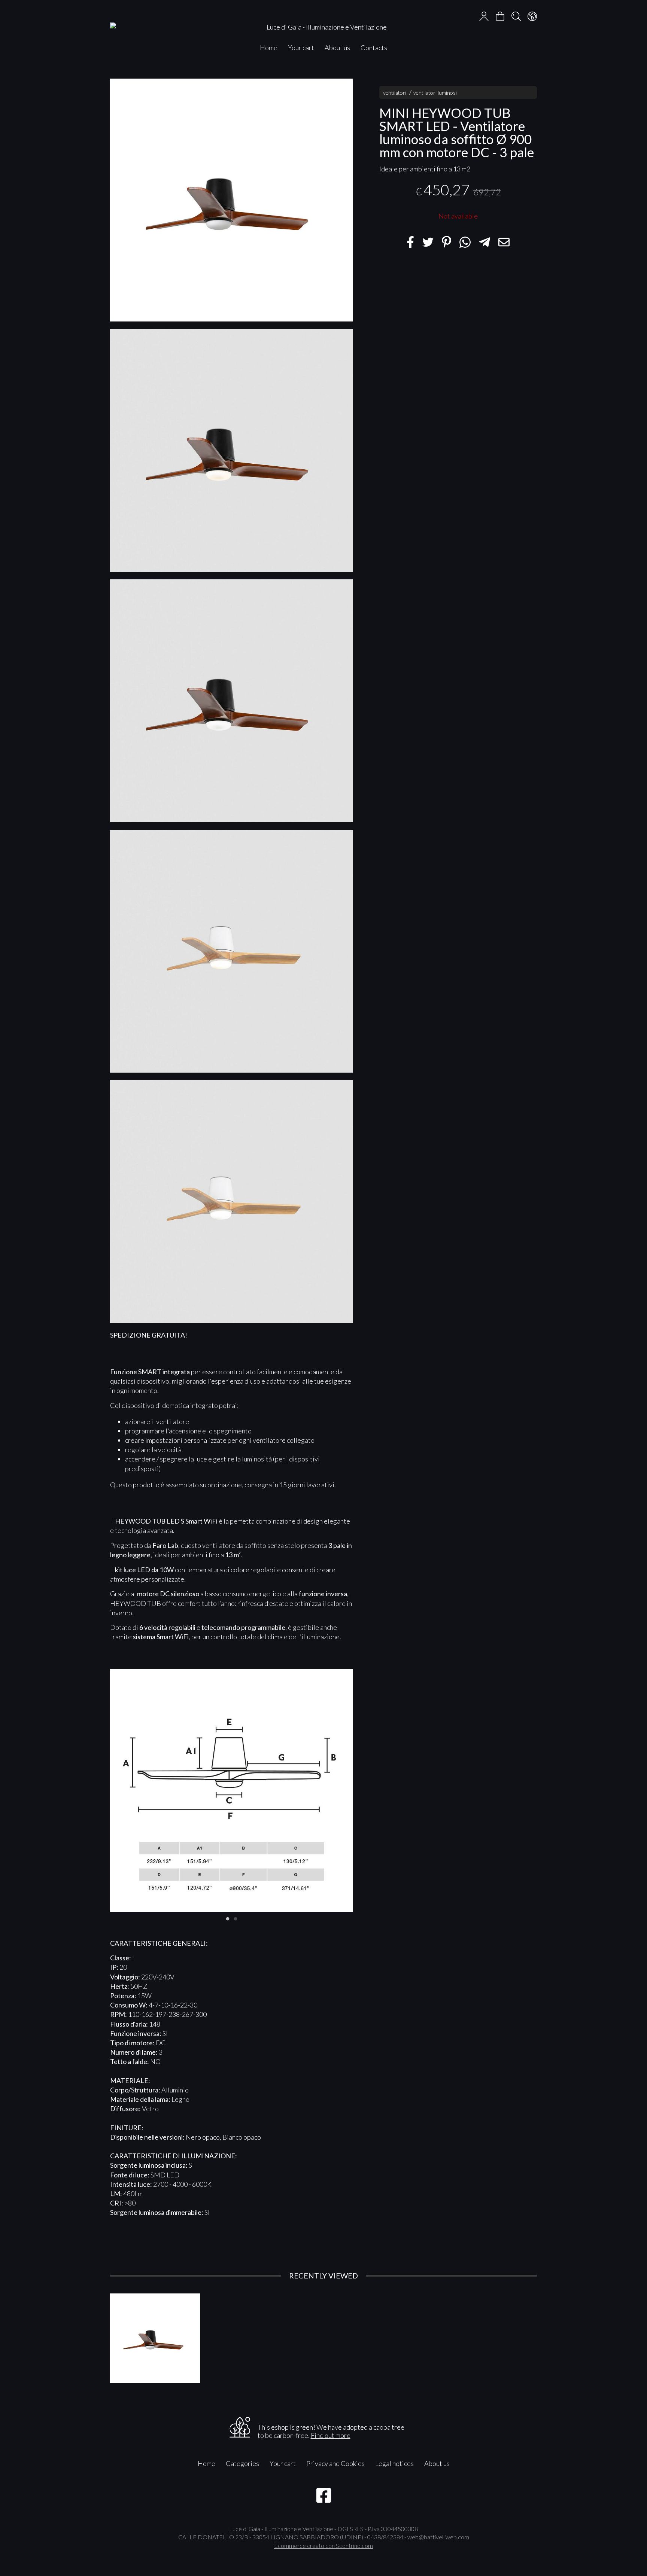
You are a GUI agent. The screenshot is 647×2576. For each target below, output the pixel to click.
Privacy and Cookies (335, 2463)
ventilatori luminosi (435, 93)
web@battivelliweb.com (438, 2537)
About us (337, 48)
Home (269, 48)
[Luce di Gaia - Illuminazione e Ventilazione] (323, 20)
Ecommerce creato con (323, 2545)
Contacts (374, 48)
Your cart (301, 48)
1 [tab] (228, 1918)
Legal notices (394, 2463)
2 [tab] (236, 1918)
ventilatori (395, 93)
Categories (242, 2463)
